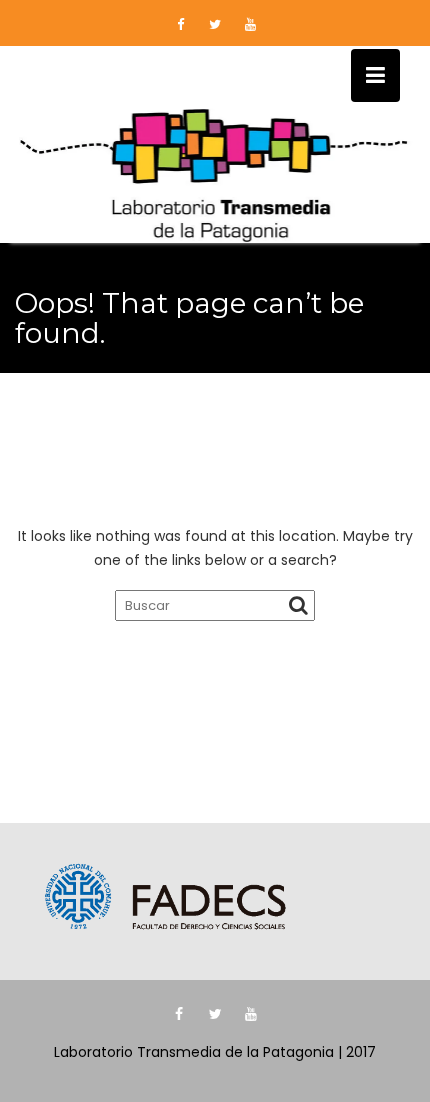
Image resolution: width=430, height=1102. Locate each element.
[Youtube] (250, 25)
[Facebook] (180, 25)
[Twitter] (215, 25)
